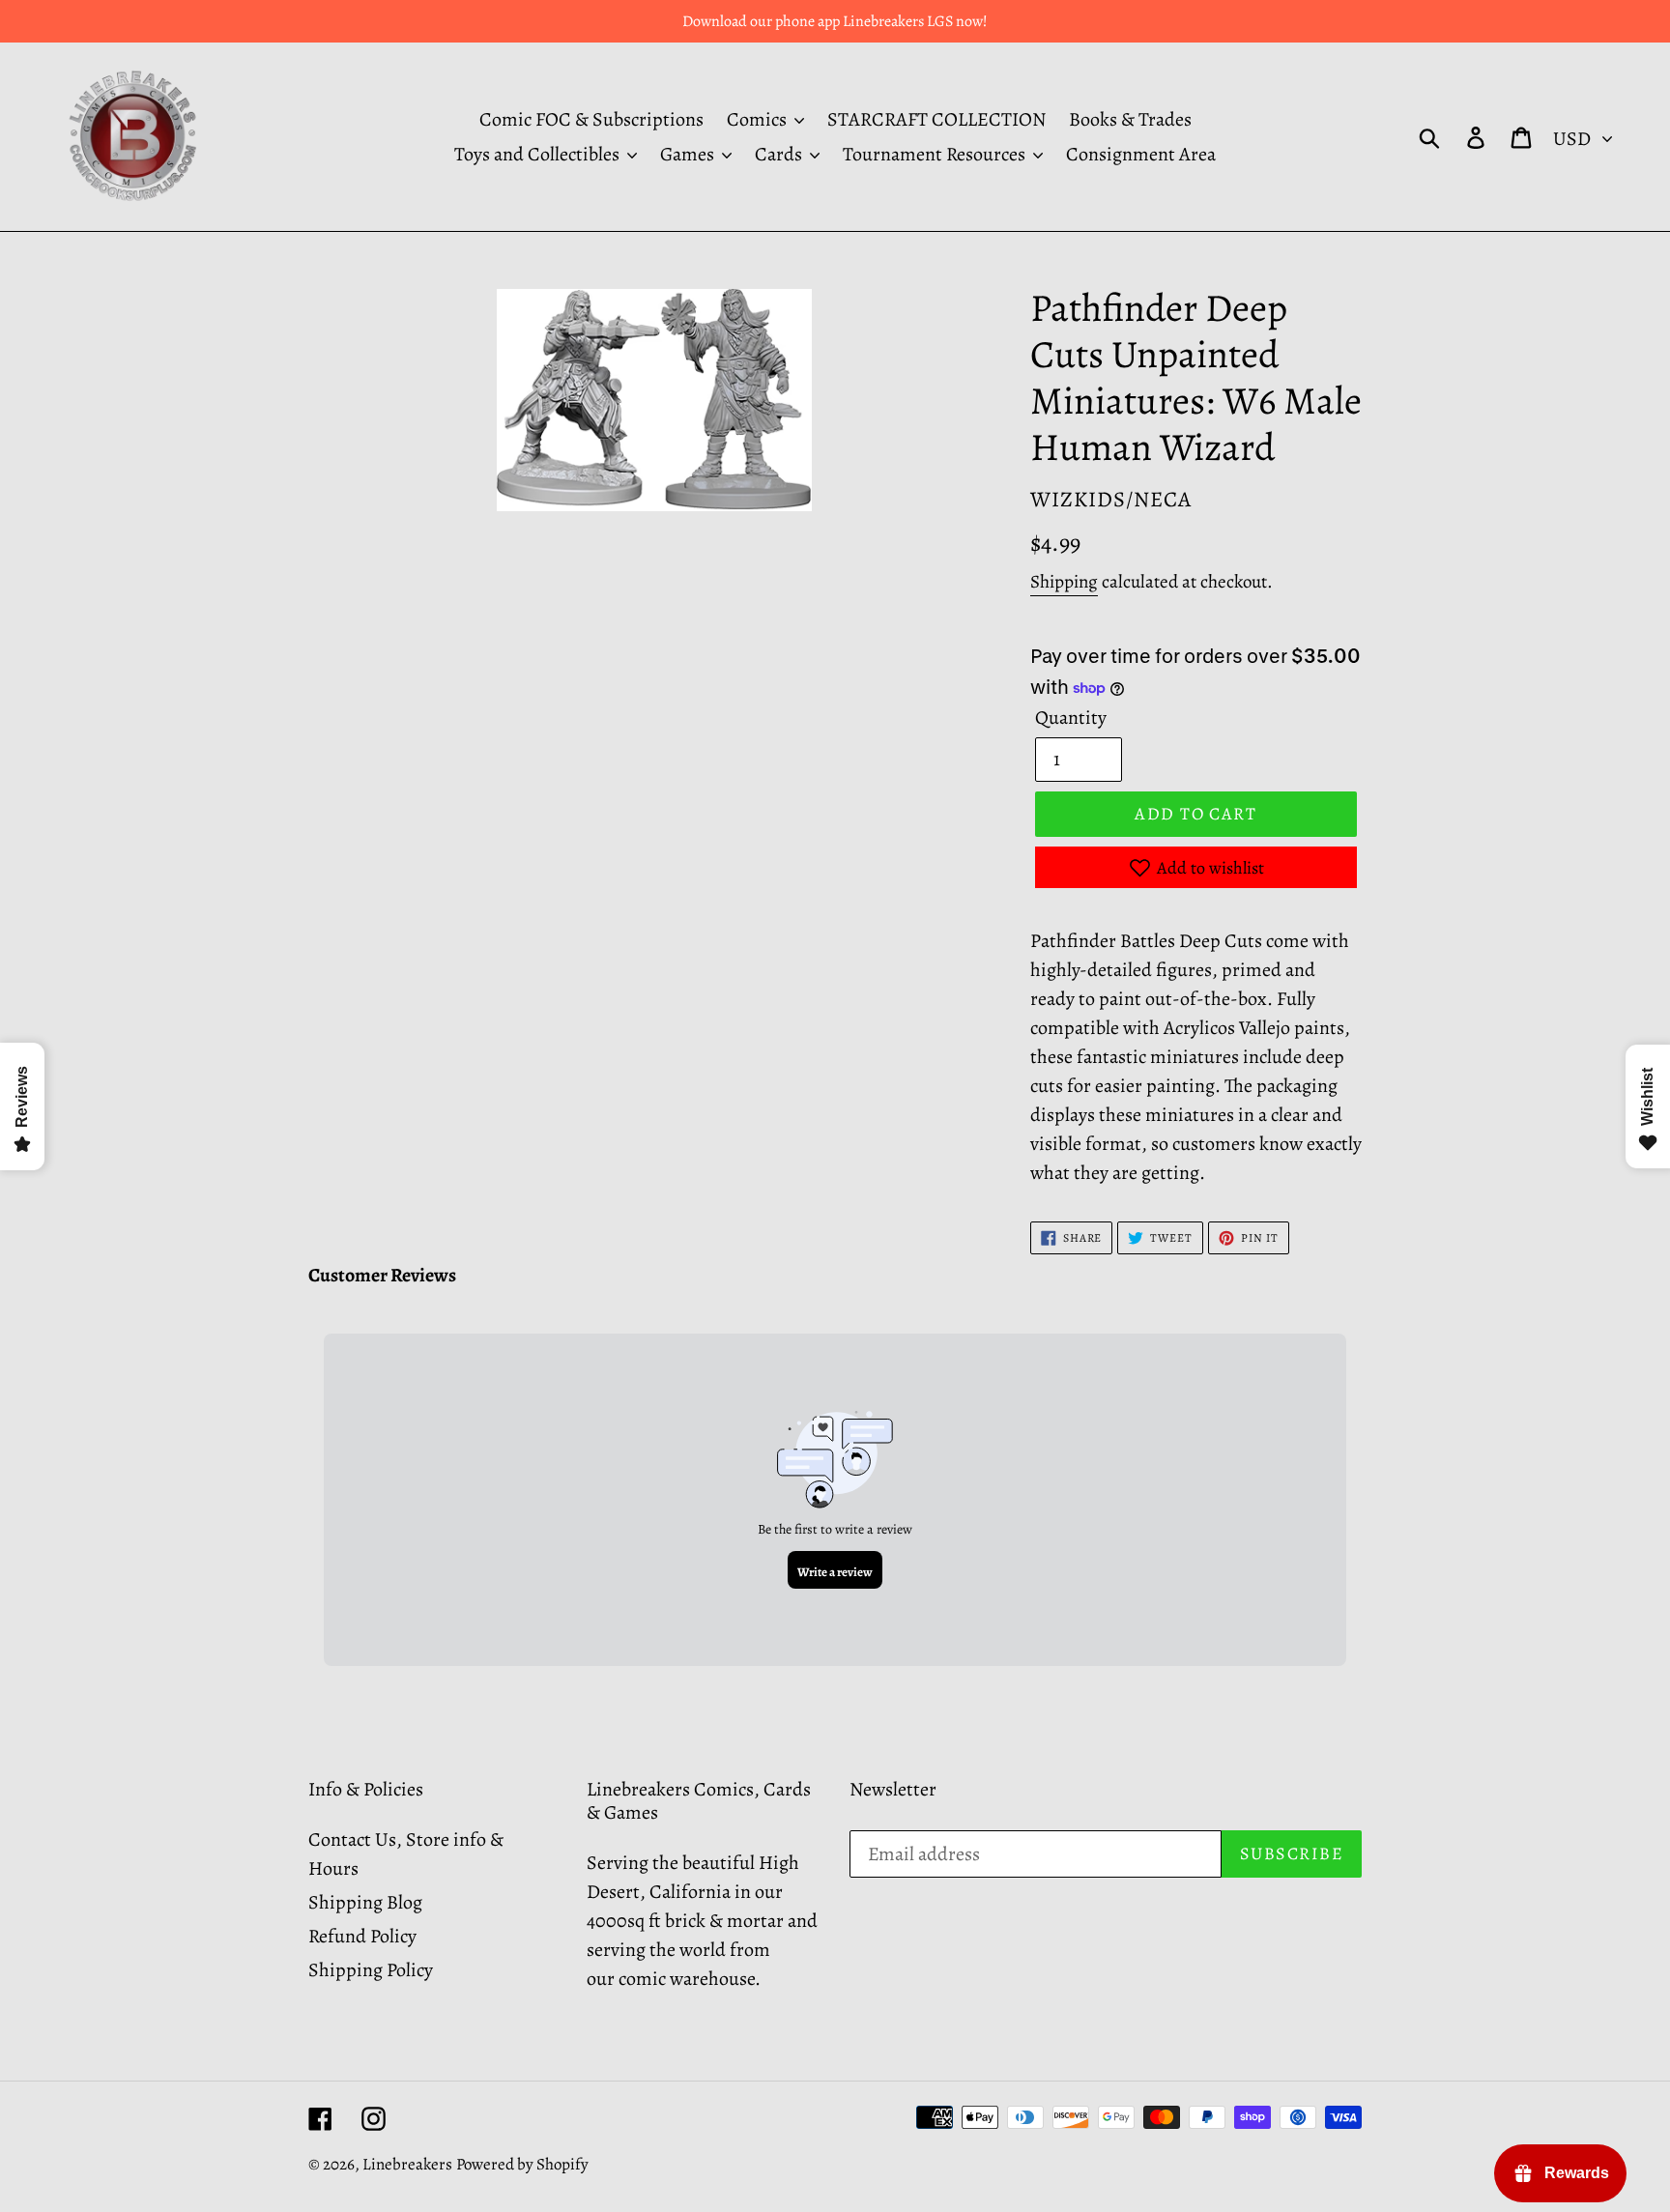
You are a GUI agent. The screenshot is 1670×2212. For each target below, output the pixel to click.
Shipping (1064, 582)
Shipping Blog (365, 1902)
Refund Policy (362, 1936)
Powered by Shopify (522, 2164)
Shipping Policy (371, 1970)
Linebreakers (407, 2164)
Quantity (1071, 718)
